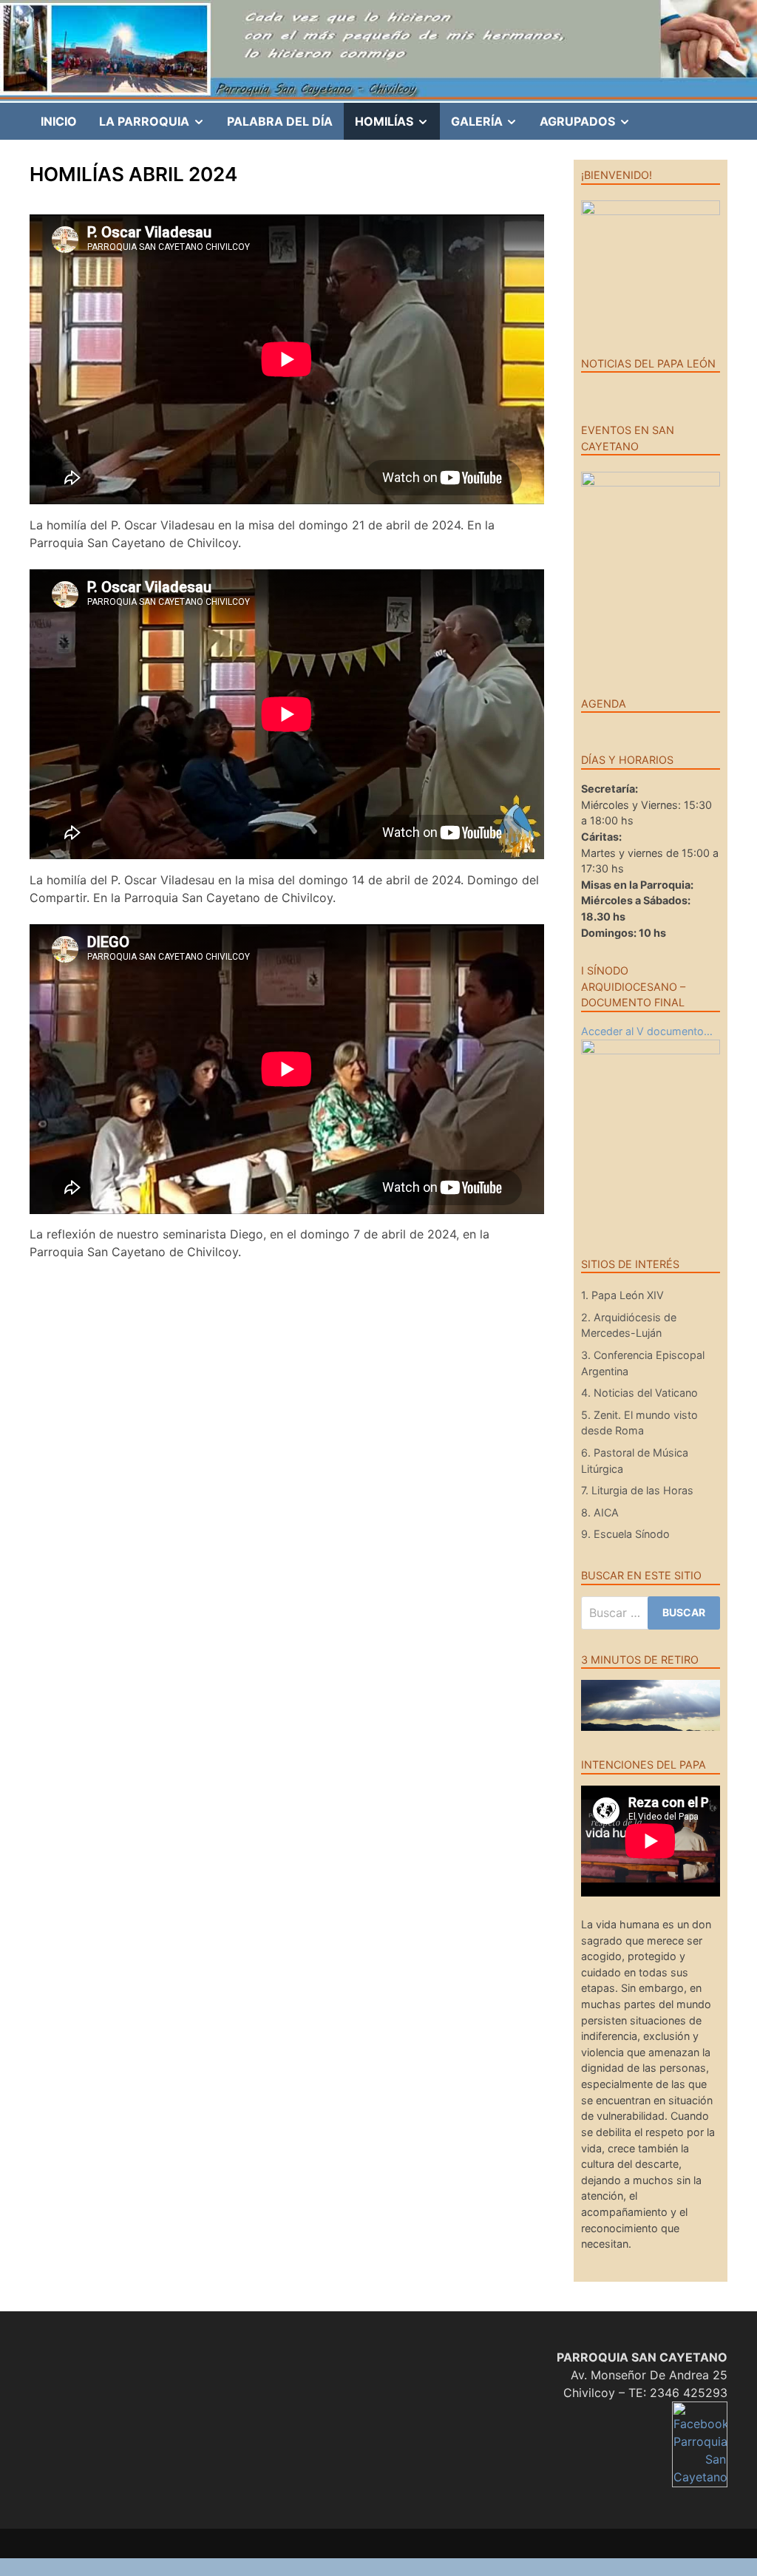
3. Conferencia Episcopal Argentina (643, 1363)
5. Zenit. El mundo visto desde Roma (639, 1423)
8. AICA (600, 1512)
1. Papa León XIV (622, 1295)
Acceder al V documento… (647, 1031)
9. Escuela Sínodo (625, 1534)
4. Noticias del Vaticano (639, 1393)
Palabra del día (280, 121)
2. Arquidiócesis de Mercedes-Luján (629, 1325)
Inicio (59, 121)
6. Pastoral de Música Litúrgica (635, 1461)
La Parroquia (157, 126)
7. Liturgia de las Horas (637, 1490)
